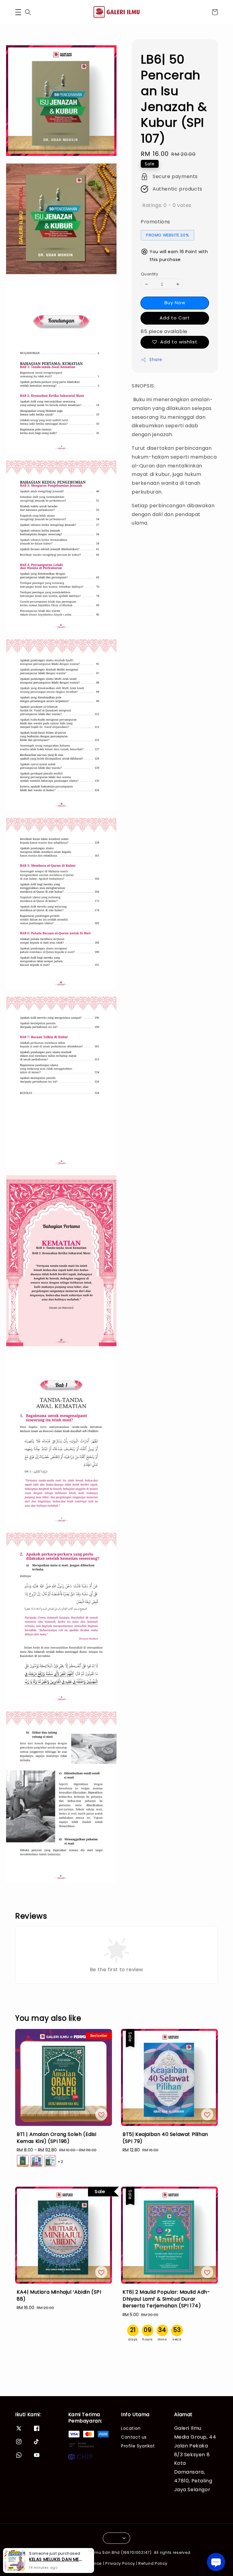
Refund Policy (153, 2563)
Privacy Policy (120, 2563)
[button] (18, 12)
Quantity (149, 274)
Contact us (134, 2437)
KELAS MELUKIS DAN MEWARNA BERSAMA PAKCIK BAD (56, 2559)
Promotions (155, 222)
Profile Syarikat (138, 2446)
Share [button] (156, 360)
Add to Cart (175, 318)
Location (131, 2428)
